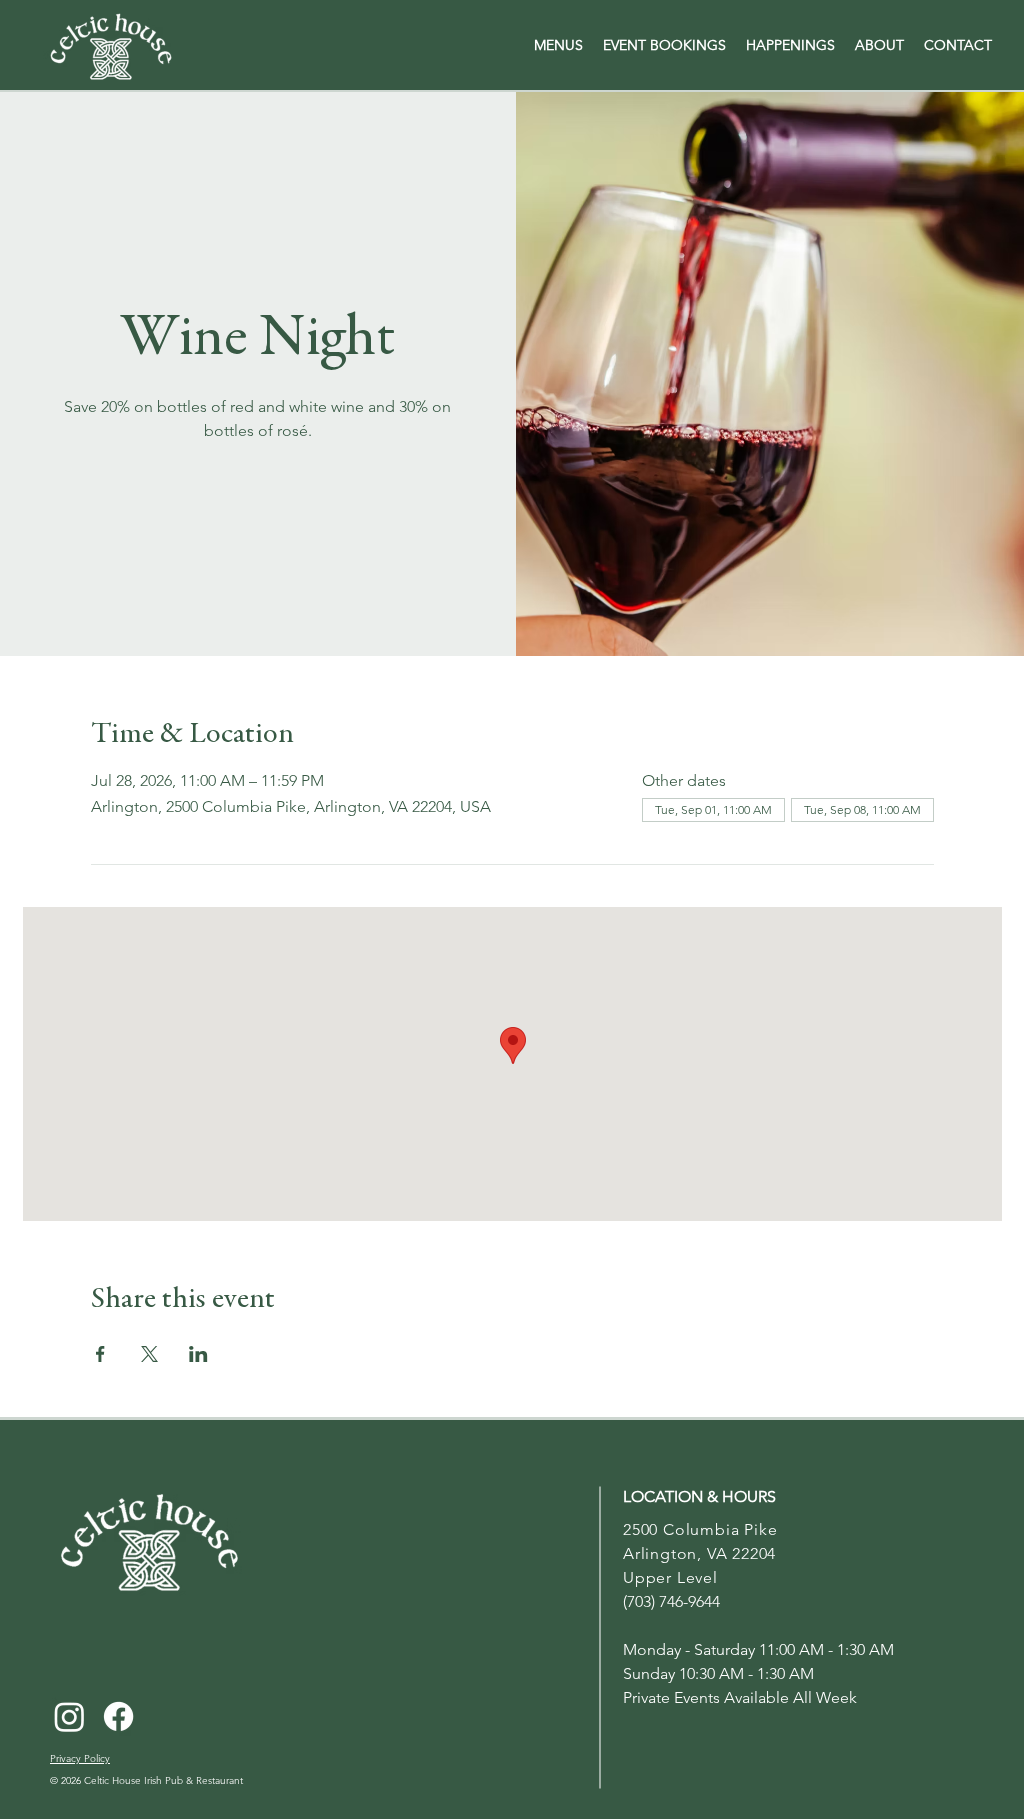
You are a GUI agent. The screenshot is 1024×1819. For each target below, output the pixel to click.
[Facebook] (118, 1716)
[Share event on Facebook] (100, 1354)
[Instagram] (69, 1716)
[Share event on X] (149, 1354)
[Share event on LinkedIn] (198, 1354)
